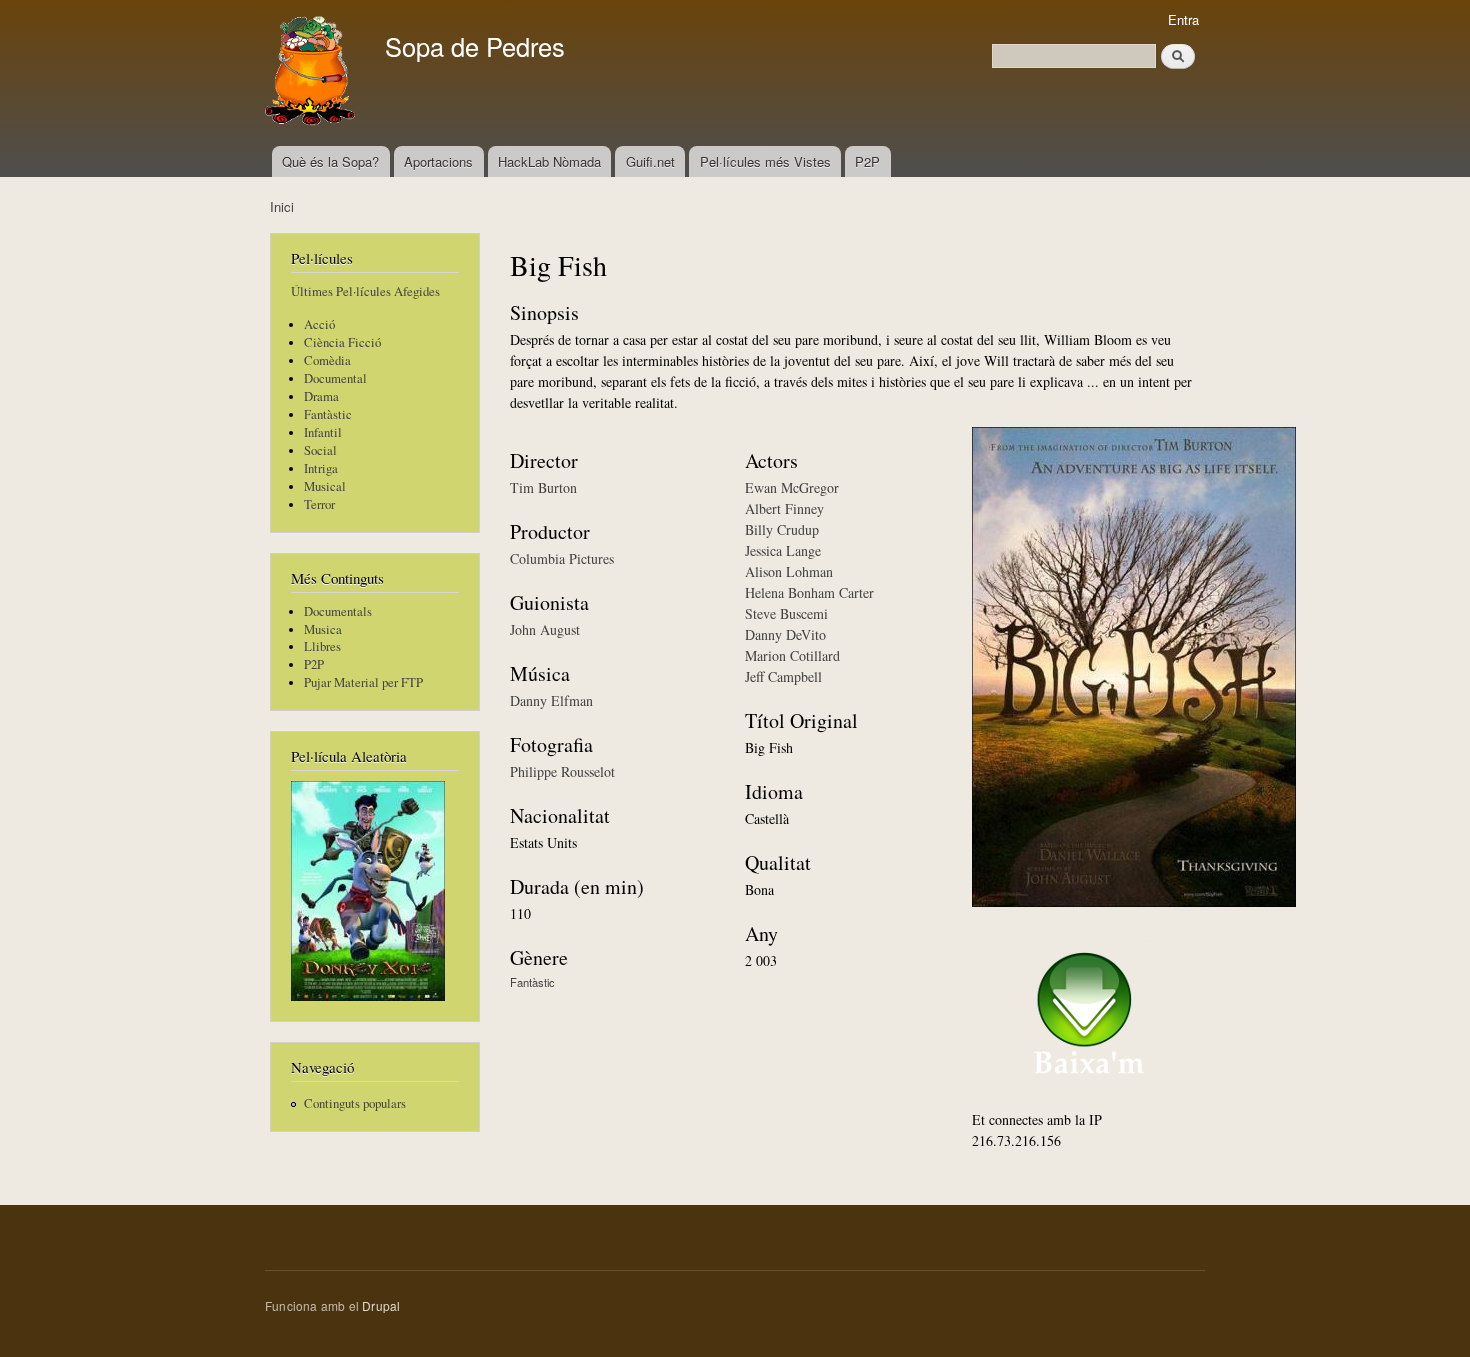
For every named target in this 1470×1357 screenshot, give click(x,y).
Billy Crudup (782, 529)
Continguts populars (355, 1103)
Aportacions (438, 161)
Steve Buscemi (786, 613)
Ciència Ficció (342, 342)
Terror (319, 504)
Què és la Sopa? (330, 161)
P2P (867, 161)
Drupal (381, 1305)
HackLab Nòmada (549, 161)
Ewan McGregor (792, 487)
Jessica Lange (783, 550)
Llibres (322, 646)
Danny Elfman (551, 700)
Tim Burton (543, 487)
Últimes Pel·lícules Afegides (365, 291)
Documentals (338, 611)
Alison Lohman (789, 571)
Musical (325, 486)
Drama (321, 396)
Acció (319, 324)
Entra (1183, 19)
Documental (335, 378)
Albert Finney (784, 508)
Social (320, 450)
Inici (282, 206)
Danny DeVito (785, 634)
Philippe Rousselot (562, 771)
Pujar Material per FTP (363, 682)
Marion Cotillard (792, 655)
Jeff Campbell (783, 676)
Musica (323, 629)
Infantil (323, 432)
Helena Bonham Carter (809, 592)
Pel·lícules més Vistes (765, 161)
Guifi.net (650, 161)
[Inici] (312, 73)
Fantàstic (328, 414)
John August (545, 629)
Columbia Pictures (562, 558)
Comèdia (327, 360)
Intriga (321, 468)
